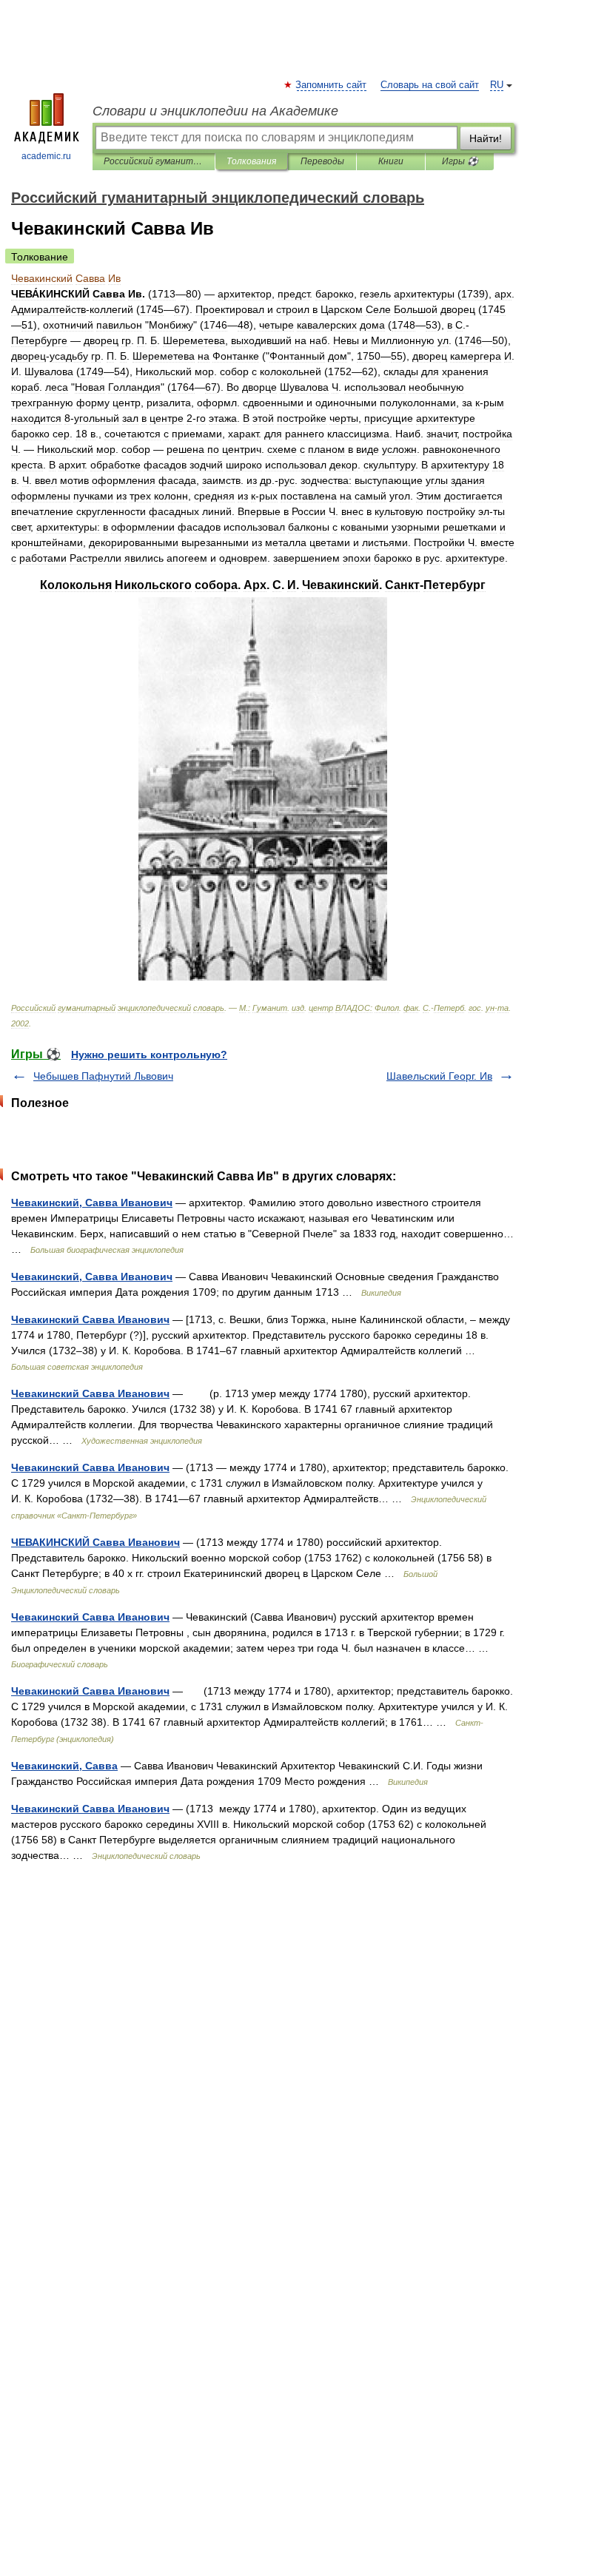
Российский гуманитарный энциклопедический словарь (154, 161)
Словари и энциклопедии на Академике (215, 111)
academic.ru (46, 156)
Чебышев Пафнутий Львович (103, 1076)
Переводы (322, 161)
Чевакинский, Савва (64, 1766)
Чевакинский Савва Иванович (90, 1319)
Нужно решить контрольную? (149, 1055)
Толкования (251, 161)
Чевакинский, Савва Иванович (92, 1203)
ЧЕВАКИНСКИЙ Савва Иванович (95, 1542)
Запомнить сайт (332, 85)
